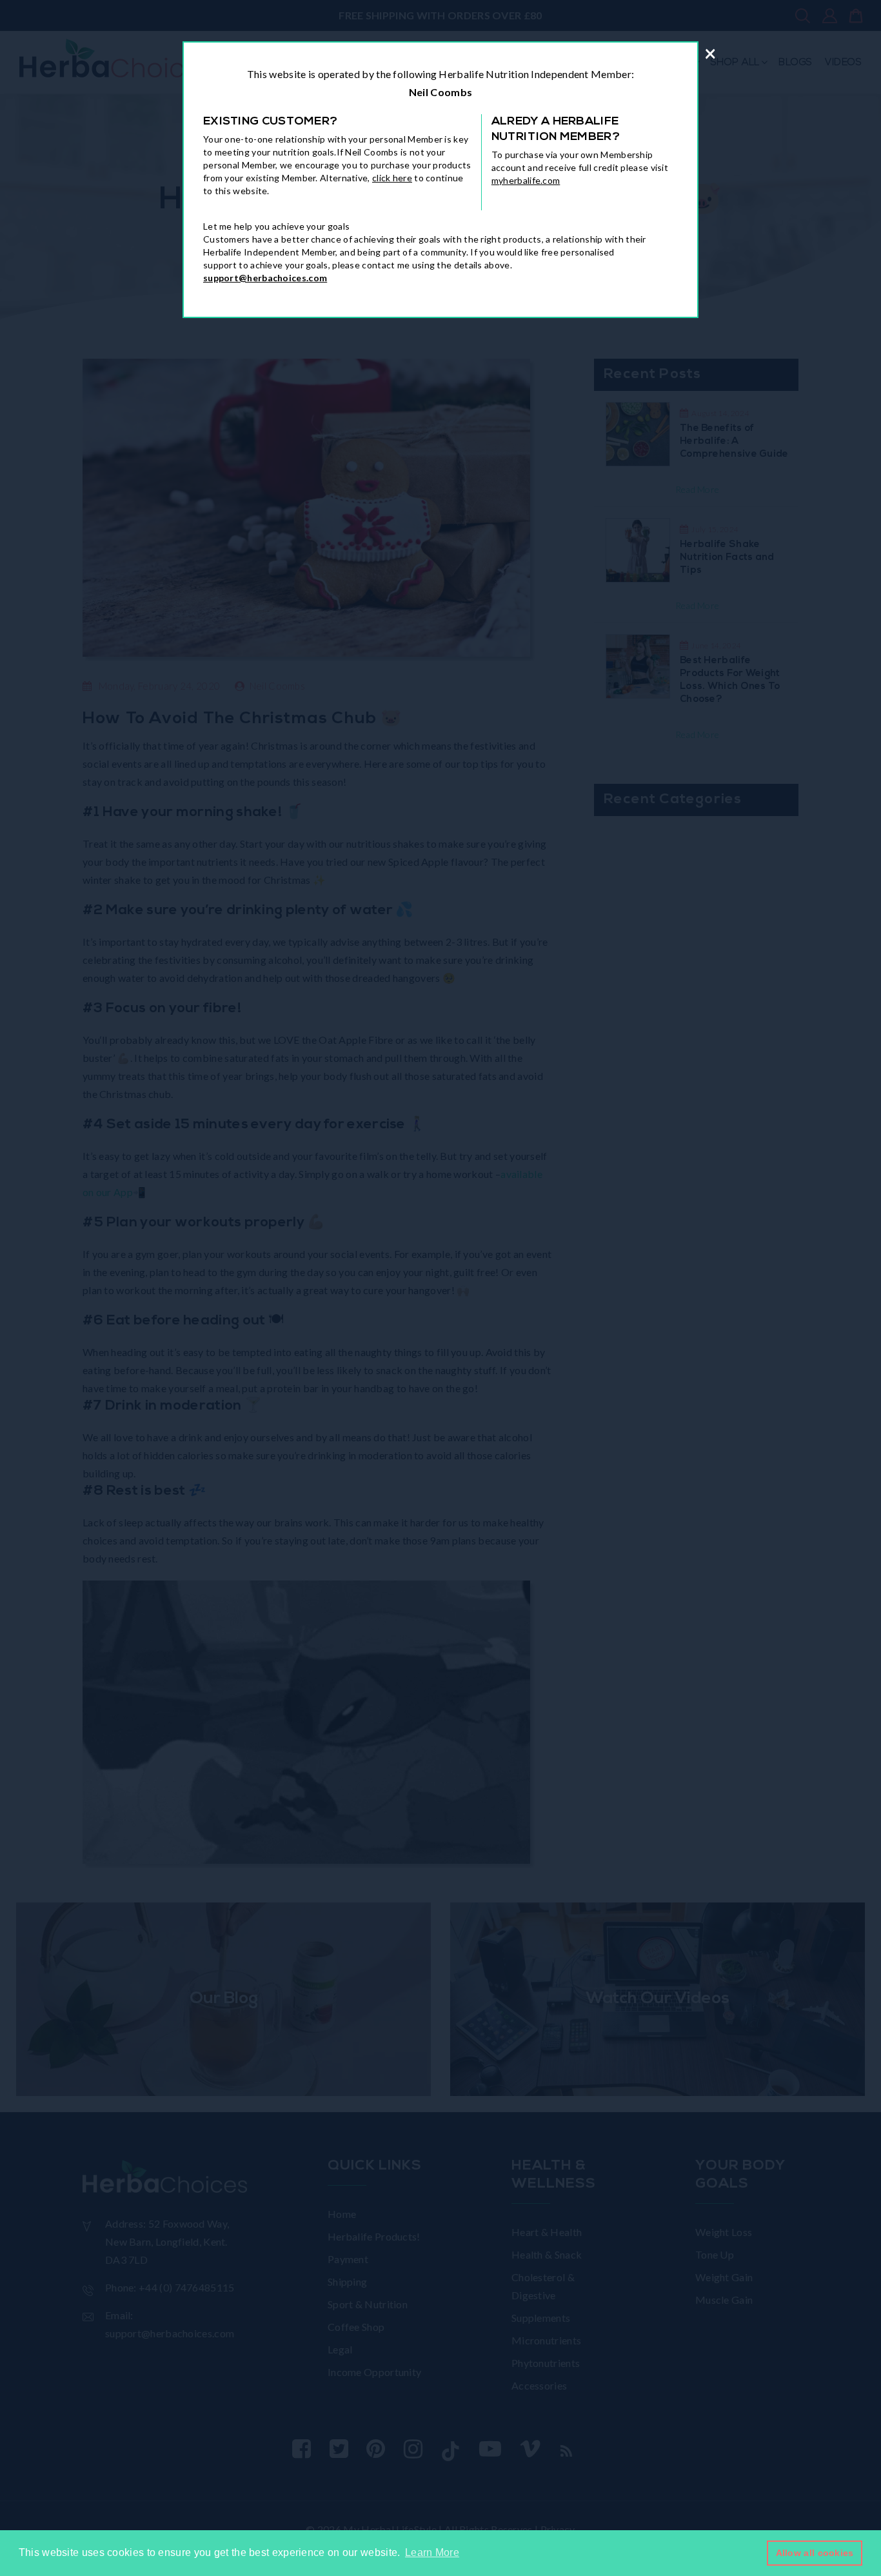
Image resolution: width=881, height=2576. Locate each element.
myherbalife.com (526, 180)
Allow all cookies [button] (815, 2553)
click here (392, 178)
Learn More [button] (432, 2552)
